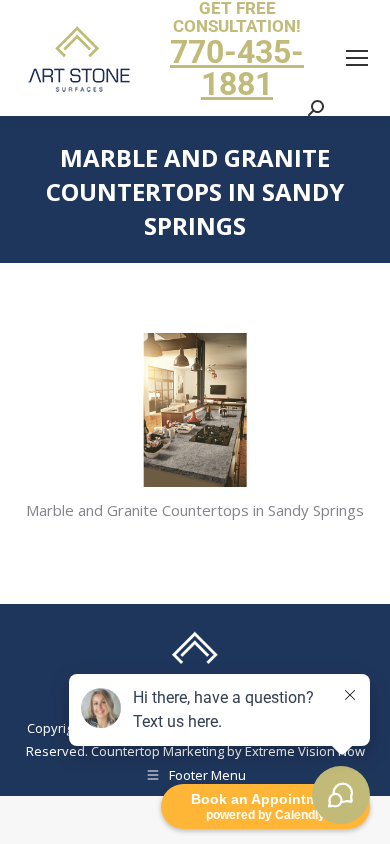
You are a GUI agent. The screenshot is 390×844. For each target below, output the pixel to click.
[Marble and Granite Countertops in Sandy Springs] (195, 410)
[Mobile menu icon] (357, 58)
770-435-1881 (237, 68)
